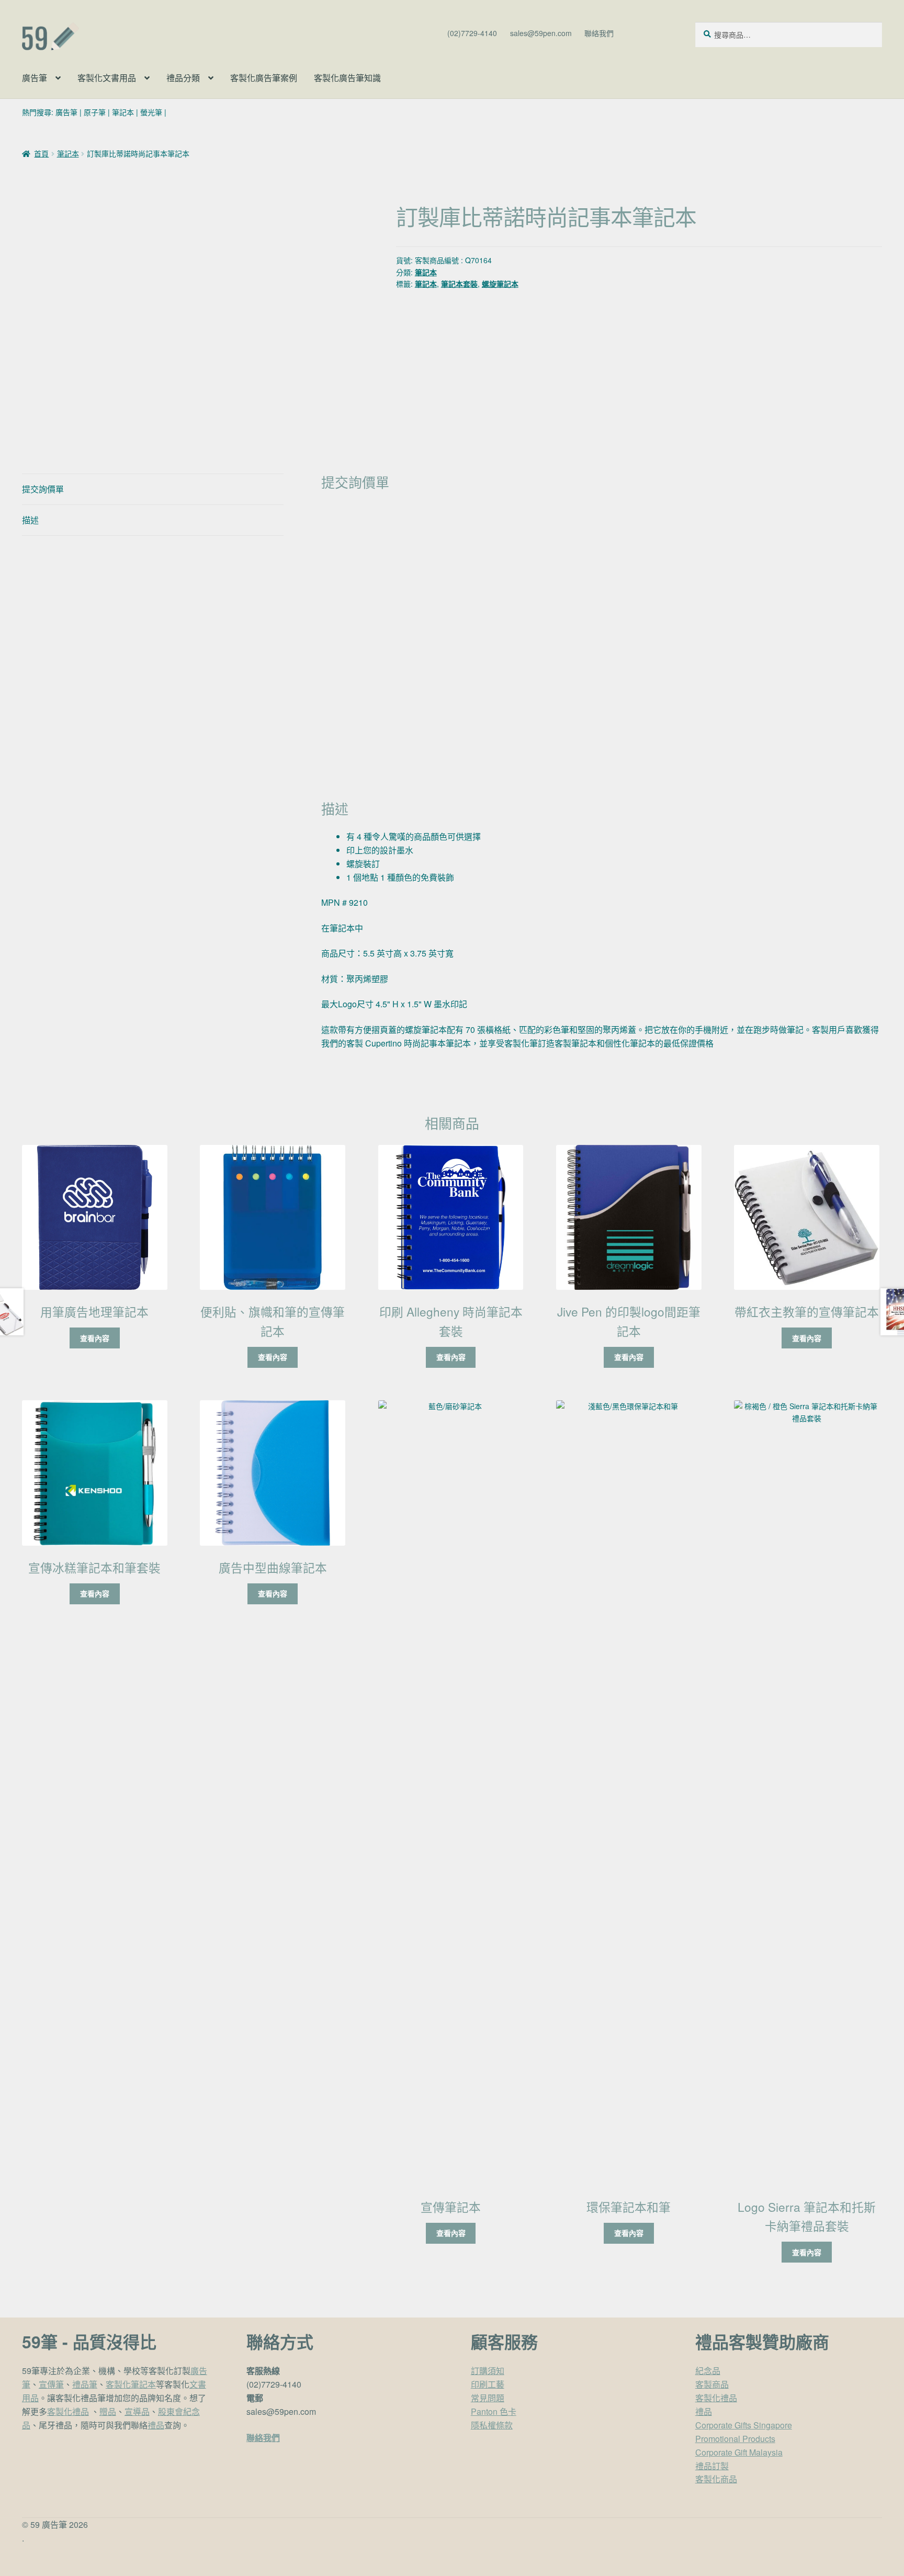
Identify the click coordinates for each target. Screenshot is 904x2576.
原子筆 (95, 112)
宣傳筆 (51, 2384)
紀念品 (708, 2371)
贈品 (108, 2411)
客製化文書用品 (107, 78)
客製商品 (712, 2384)
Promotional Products (735, 2439)
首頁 (41, 153)
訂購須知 (488, 2371)
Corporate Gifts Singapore (744, 2425)
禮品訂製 (712, 2466)
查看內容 (95, 1338)
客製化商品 (716, 2479)
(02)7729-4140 (472, 33)
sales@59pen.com (541, 33)
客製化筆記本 (131, 2384)
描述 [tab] (30, 520)
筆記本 (123, 112)
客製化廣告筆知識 (347, 78)
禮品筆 (85, 2384)
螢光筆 (151, 112)
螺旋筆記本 (500, 284)
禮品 (156, 2425)
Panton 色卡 (494, 2411)
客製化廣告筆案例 (264, 78)
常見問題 (488, 2398)
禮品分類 (183, 78)
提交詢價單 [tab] (43, 489)
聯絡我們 (599, 33)
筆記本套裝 (459, 284)
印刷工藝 (488, 2384)
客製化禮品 (68, 2411)
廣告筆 (35, 78)
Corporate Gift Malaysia (739, 2452)
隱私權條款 (492, 2425)
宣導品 (137, 2411)
